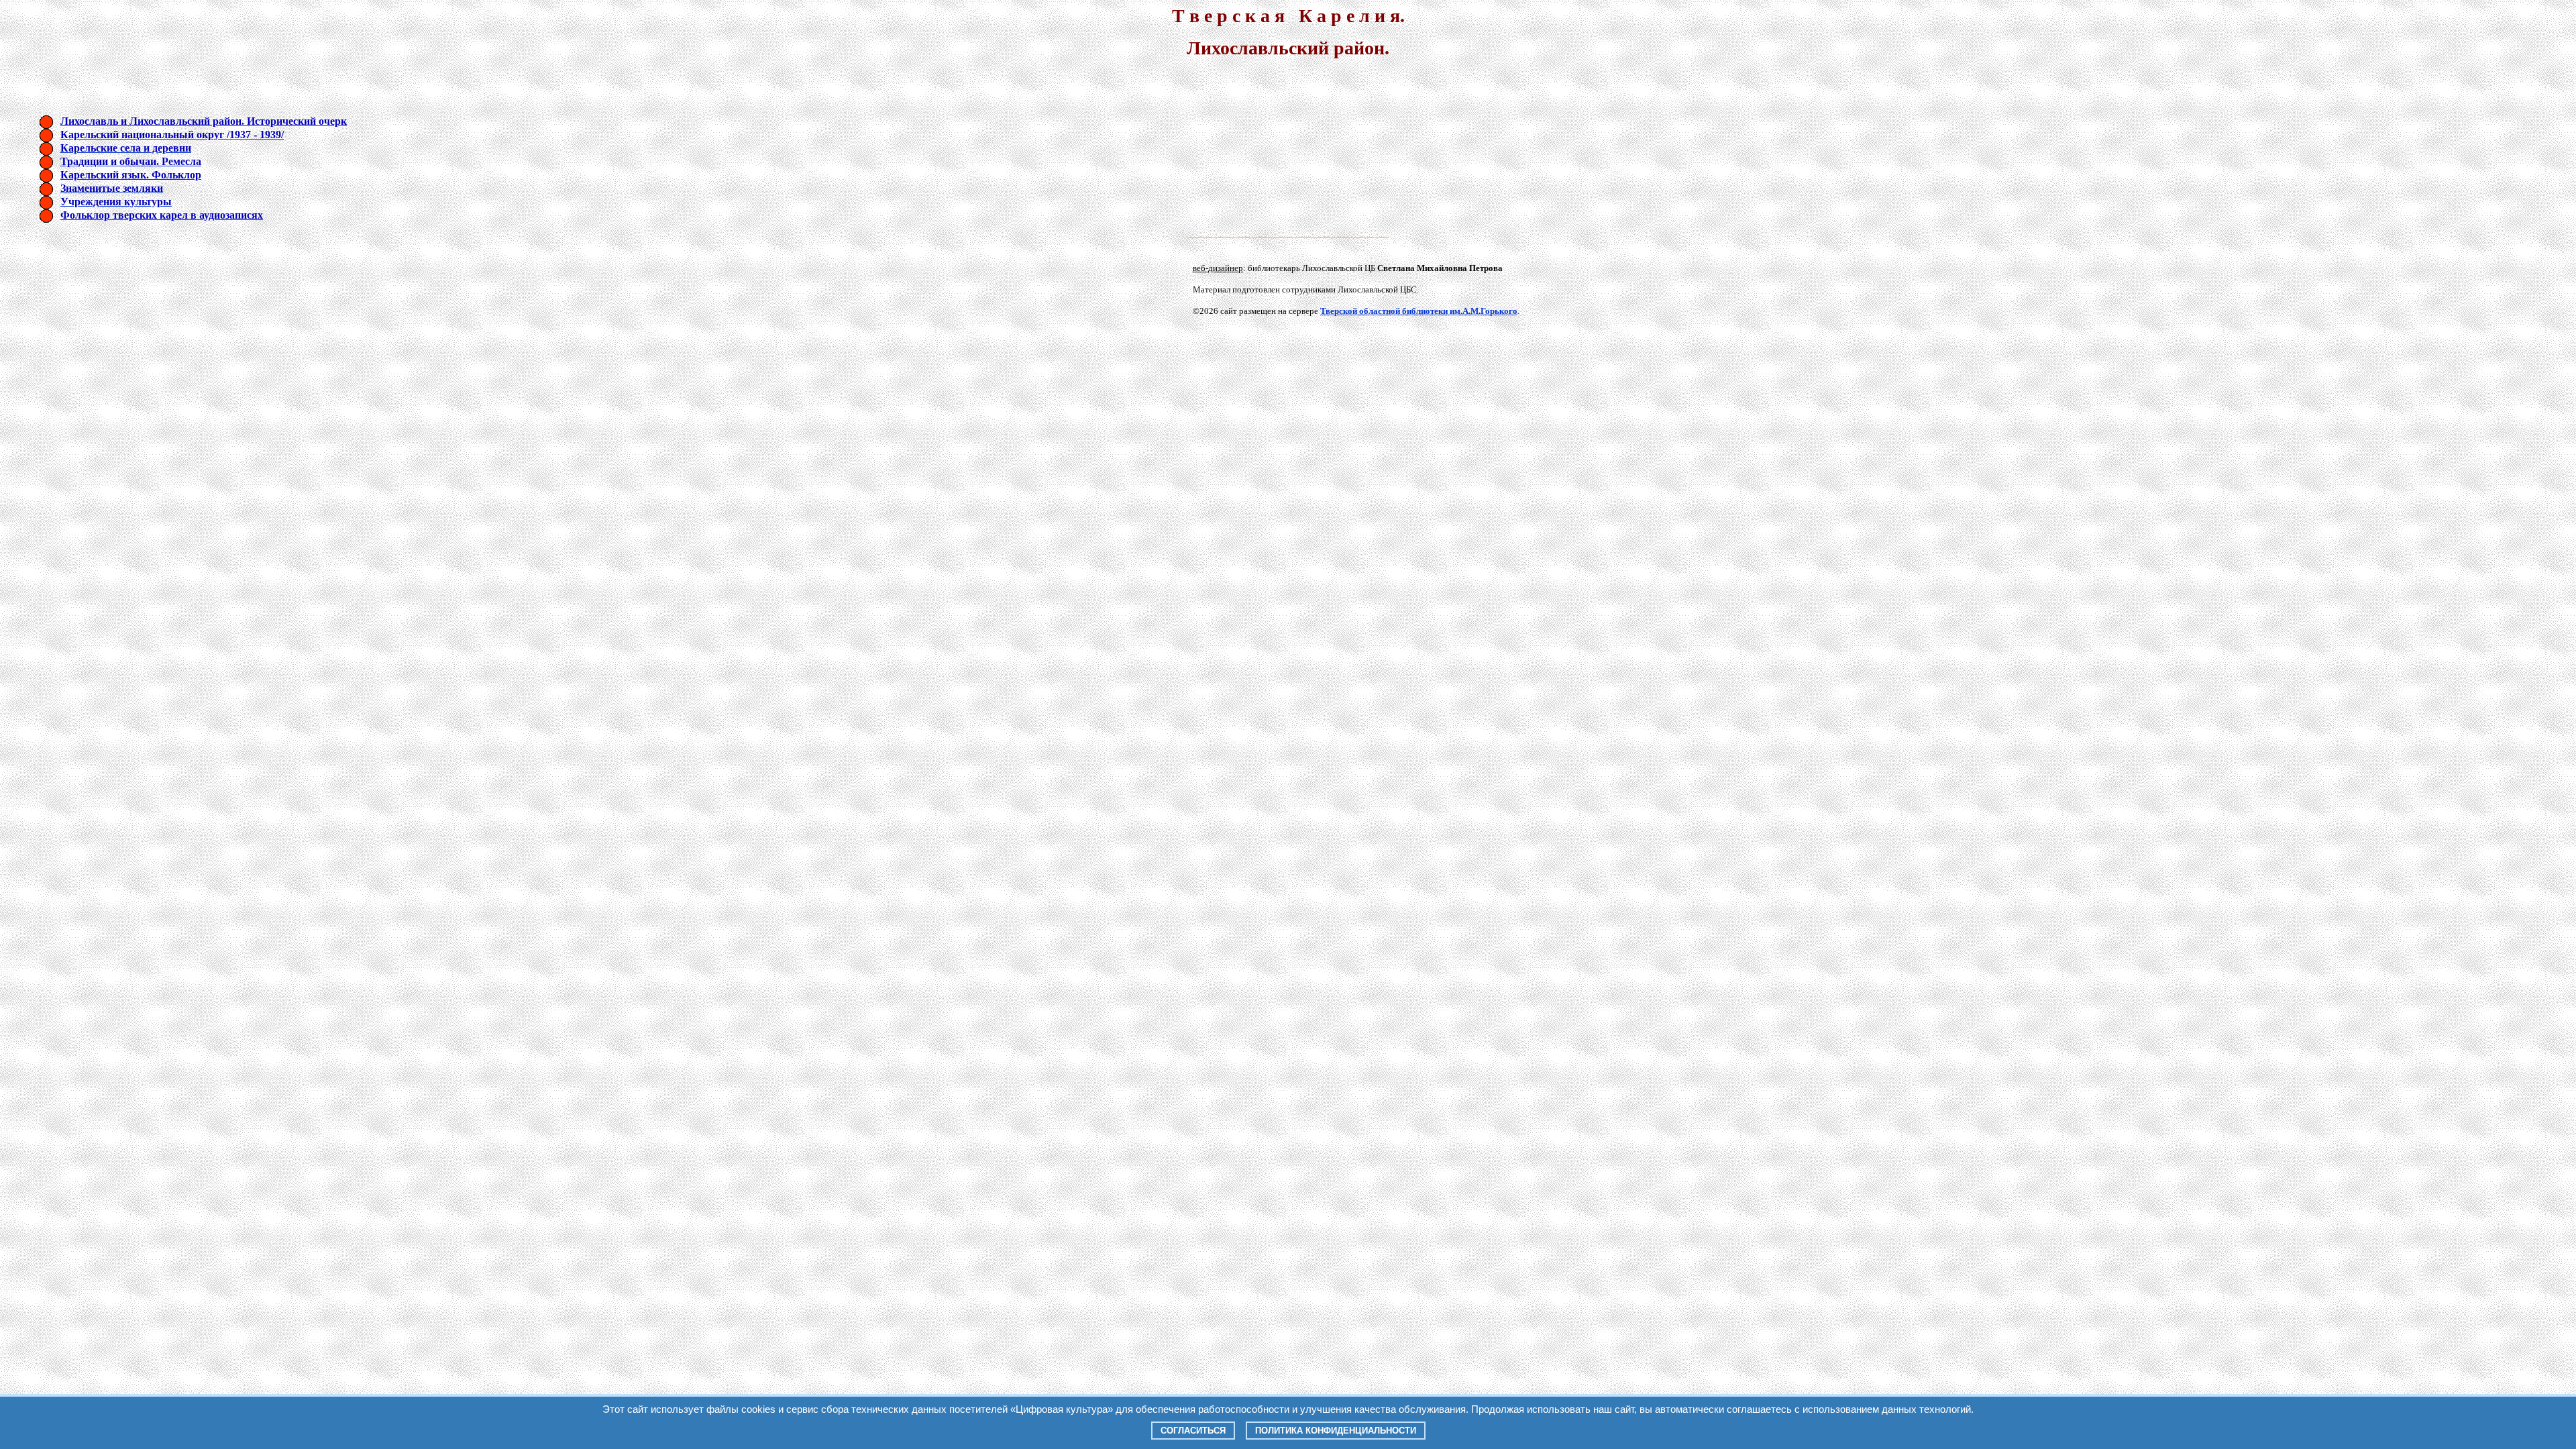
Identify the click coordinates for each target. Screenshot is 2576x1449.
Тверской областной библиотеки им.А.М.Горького (1419, 311)
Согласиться (1193, 1431)
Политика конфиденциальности (1336, 1431)
